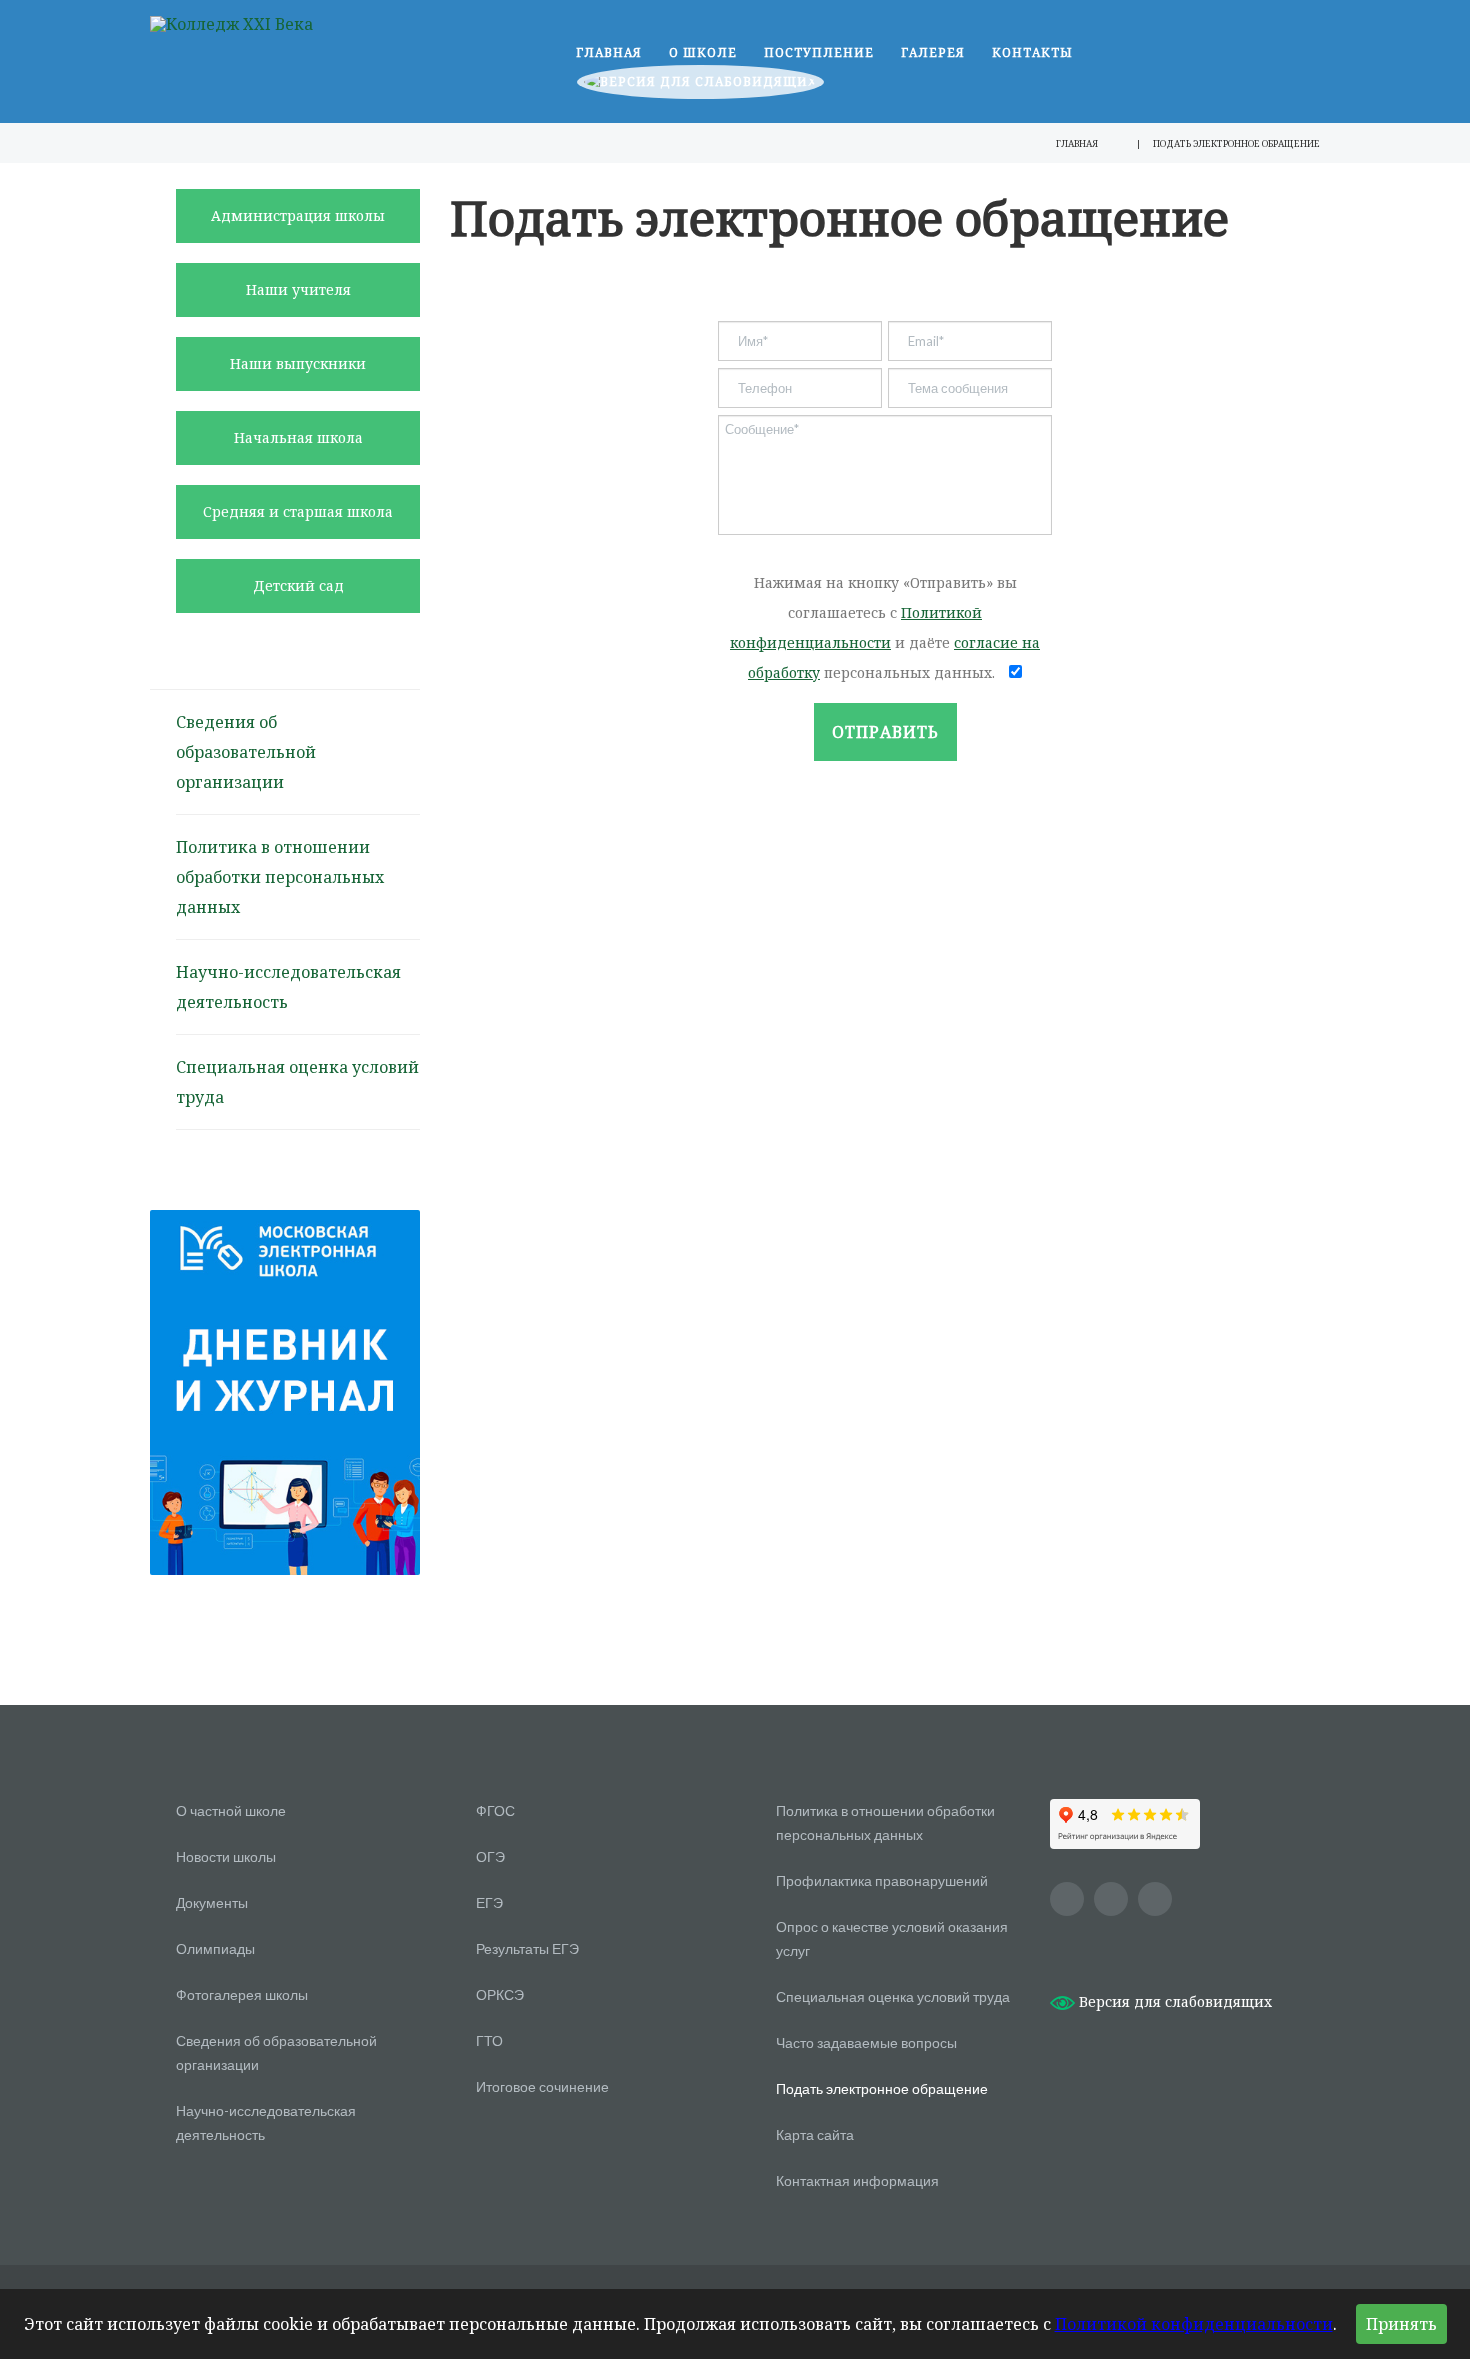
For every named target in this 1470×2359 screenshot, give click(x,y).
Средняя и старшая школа (298, 511)
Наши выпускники (298, 363)
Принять (1401, 2324)
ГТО (489, 2040)
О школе (703, 52)
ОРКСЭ (500, 1994)
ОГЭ (490, 1856)
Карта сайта (815, 2134)
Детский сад (298, 585)
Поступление (819, 52)
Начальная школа (298, 437)
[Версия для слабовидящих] (700, 87)
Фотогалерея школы (242, 1994)
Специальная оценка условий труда (893, 1996)
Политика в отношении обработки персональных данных (280, 877)
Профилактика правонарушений (882, 1880)
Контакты (1032, 52)
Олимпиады (215, 1948)
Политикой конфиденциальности (1194, 2324)
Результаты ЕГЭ (527, 1948)
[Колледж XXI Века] (231, 23)
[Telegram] (1155, 1899)
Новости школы (226, 1856)
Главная (609, 52)
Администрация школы (298, 215)
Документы (212, 1902)
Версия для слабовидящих (1173, 2001)
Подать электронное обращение (882, 2088)
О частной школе (231, 1810)
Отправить (885, 732)
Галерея (933, 52)
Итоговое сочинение (542, 2086)
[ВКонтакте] (1111, 1899)
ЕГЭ (489, 1902)
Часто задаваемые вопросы (866, 2042)
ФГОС (495, 1810)
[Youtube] (1067, 1899)
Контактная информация (857, 2180)
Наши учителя (298, 289)
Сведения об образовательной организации (246, 752)
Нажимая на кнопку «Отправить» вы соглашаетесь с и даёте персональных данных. (885, 627)
